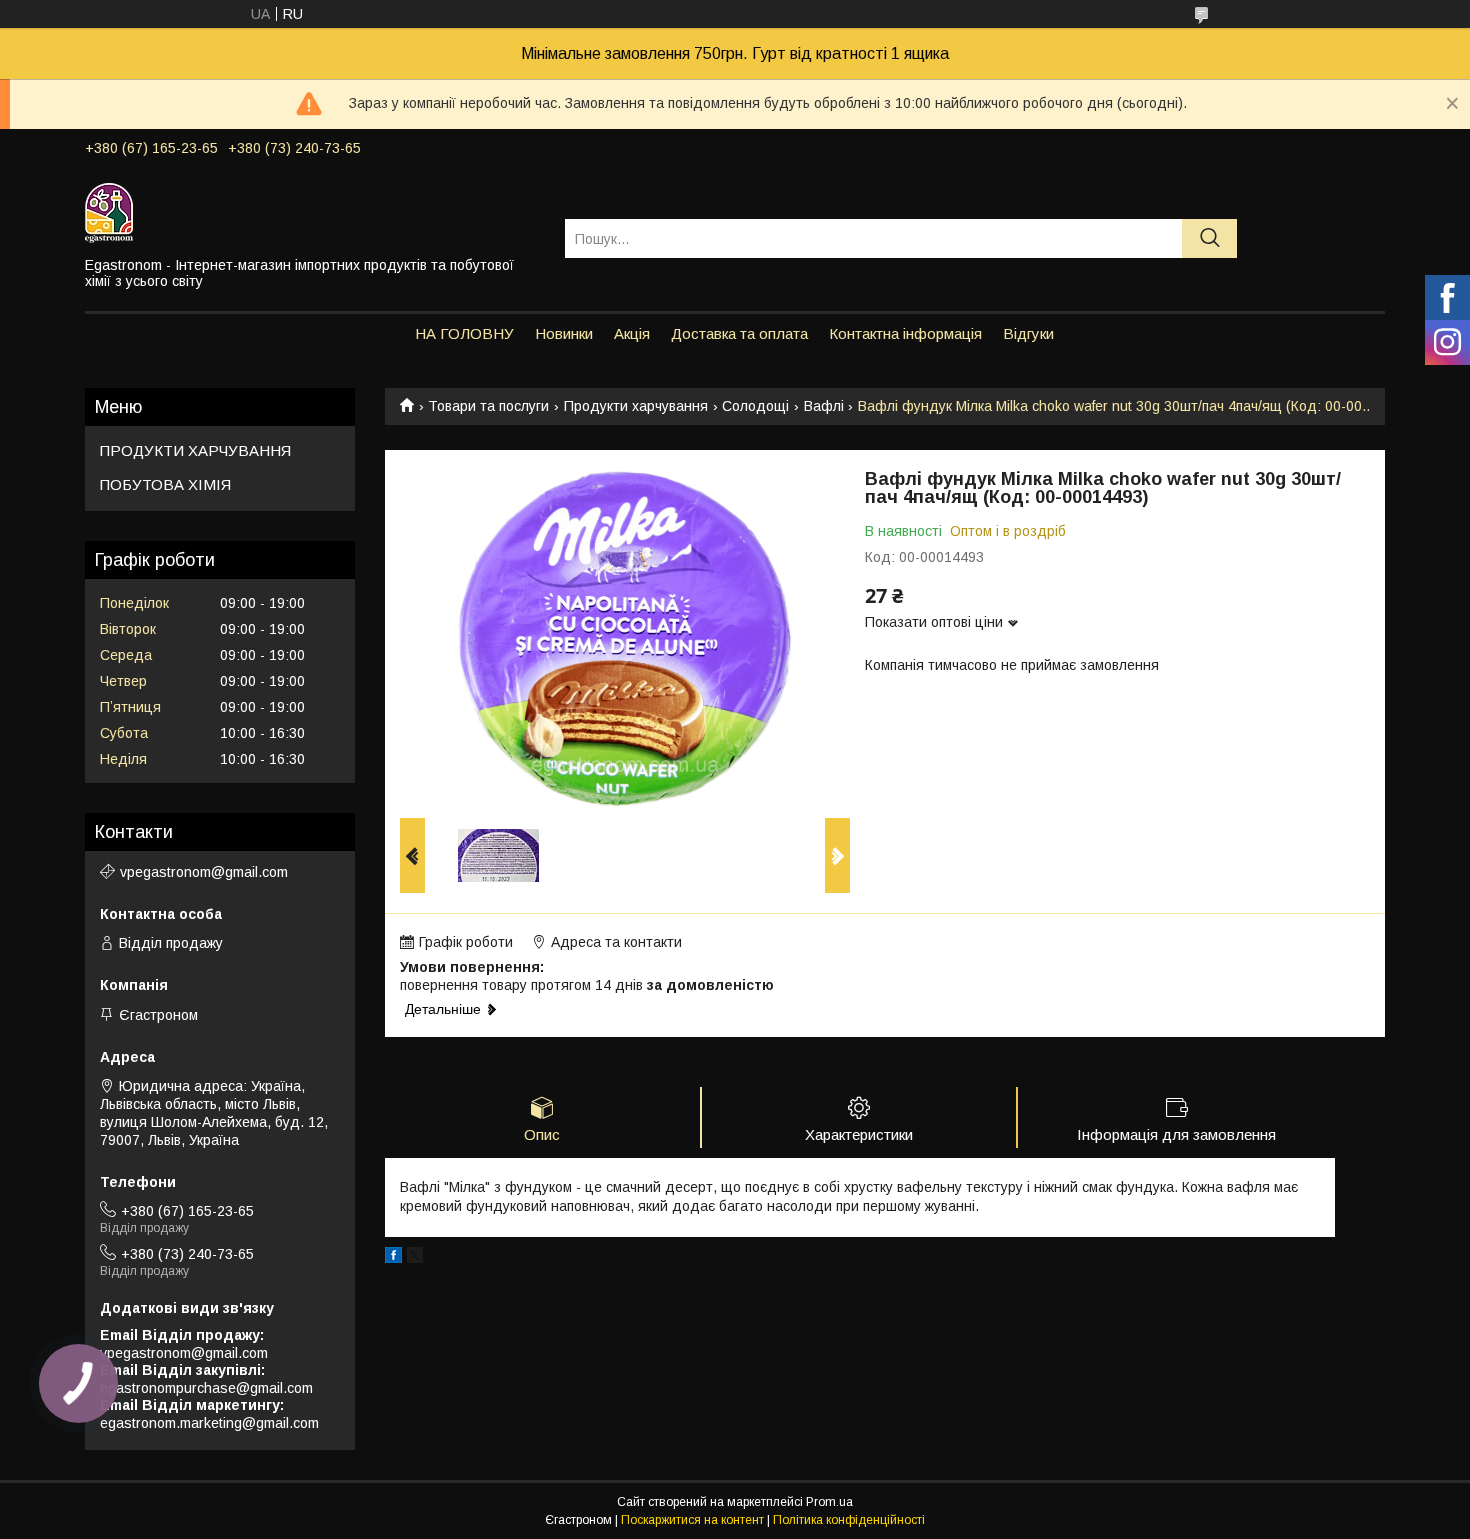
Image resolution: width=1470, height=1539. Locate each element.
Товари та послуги (488, 406)
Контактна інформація (905, 333)
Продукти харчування (636, 406)
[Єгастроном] (312, 212)
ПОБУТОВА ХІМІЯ (165, 484)
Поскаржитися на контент (692, 1520)
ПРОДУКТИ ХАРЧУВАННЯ (195, 450)
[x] (415, 1258)
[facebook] (393, 1258)
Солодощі (755, 406)
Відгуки (1028, 333)
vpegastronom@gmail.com (204, 872)
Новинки (564, 333)
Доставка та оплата (739, 333)
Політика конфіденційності (849, 1520)
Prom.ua (829, 1502)
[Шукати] (1209, 238)
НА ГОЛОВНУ (464, 333)
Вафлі (824, 406)
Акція (632, 333)
